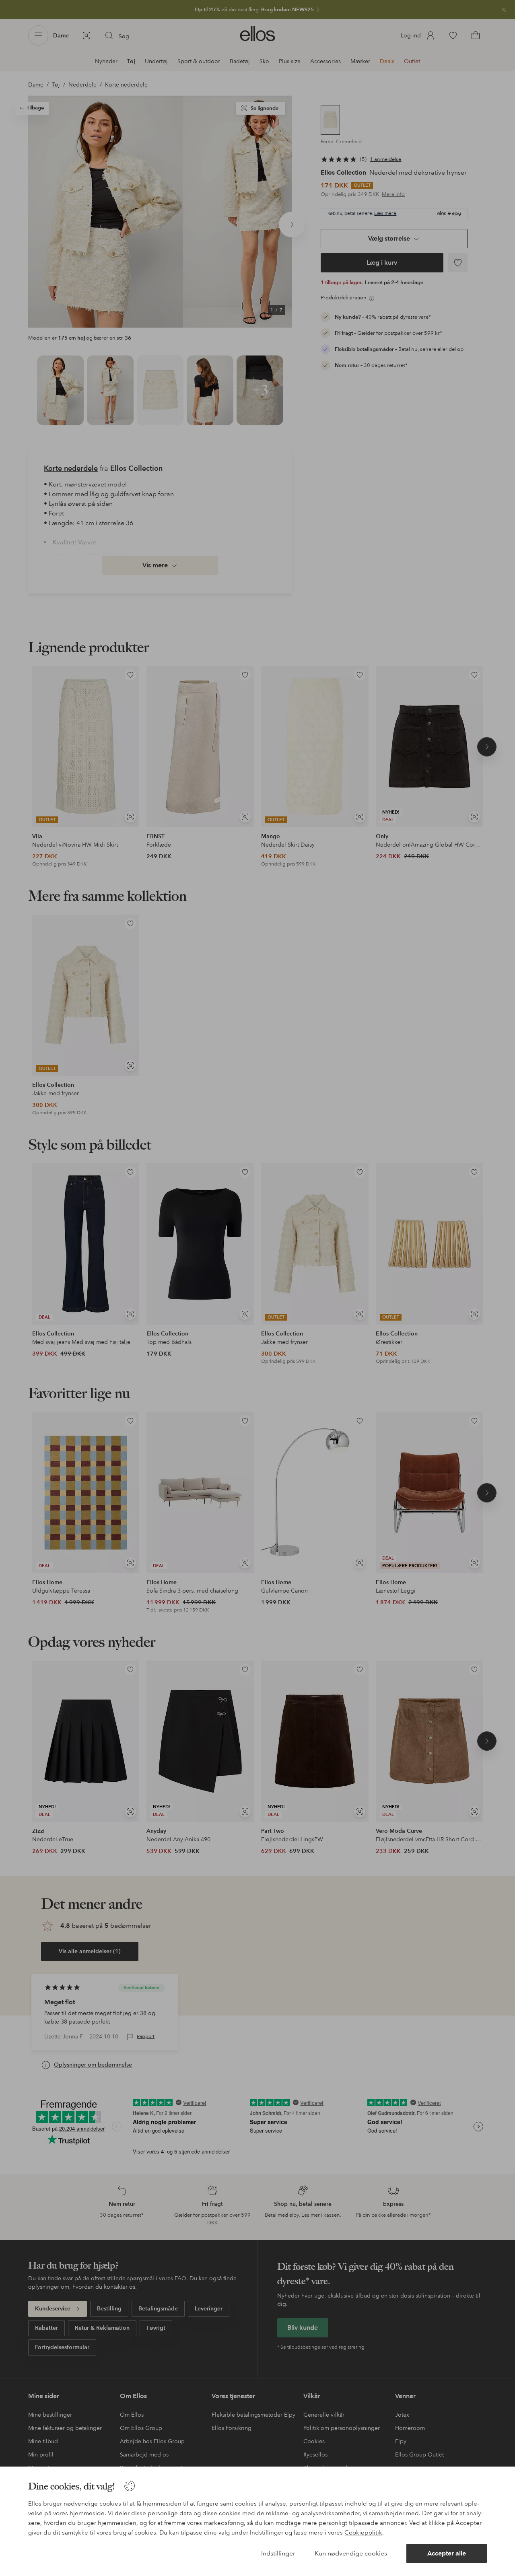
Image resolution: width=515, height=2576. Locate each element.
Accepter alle (447, 2553)
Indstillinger (278, 2553)
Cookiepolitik (363, 2533)
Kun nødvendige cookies (351, 2553)
